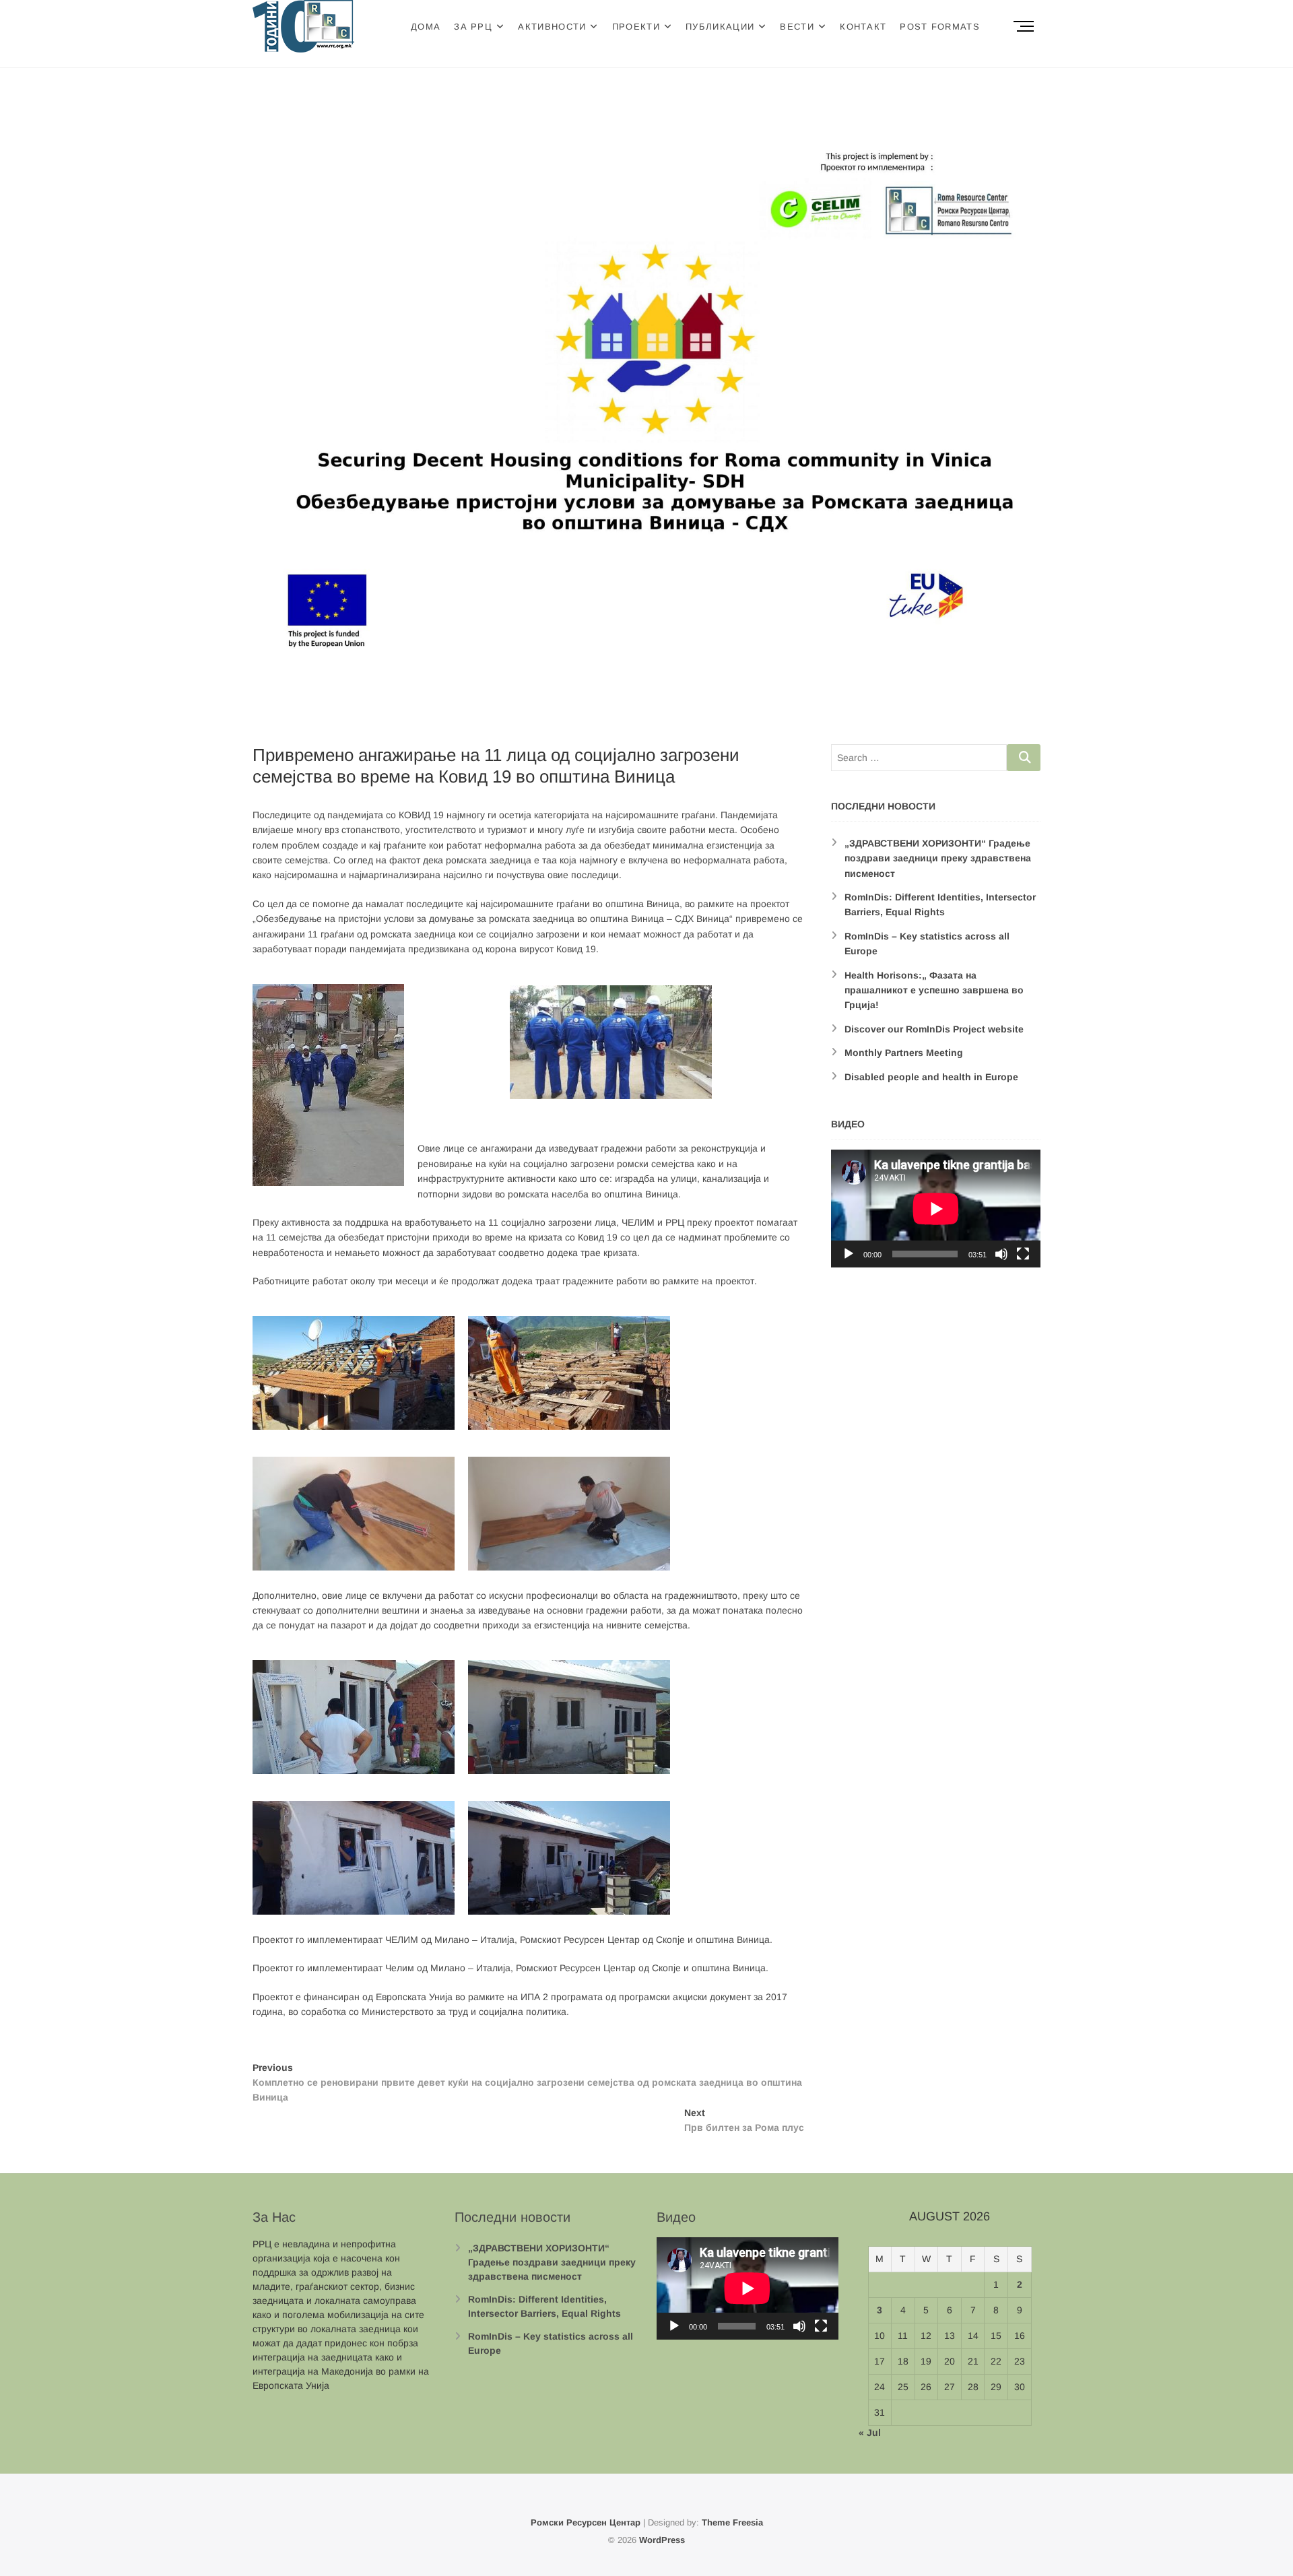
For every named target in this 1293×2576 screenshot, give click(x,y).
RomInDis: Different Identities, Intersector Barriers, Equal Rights (544, 2306)
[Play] (849, 1254)
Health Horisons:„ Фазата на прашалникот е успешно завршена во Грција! (934, 990)
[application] (936, 1209)
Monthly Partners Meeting (904, 1053)
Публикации (720, 27)
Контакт (863, 27)
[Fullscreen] (1023, 1254)
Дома (426, 27)
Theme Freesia (732, 2522)
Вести (797, 27)
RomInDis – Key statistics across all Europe (551, 2343)
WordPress (662, 2540)
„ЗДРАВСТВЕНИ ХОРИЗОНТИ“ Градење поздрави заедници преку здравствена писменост (938, 858)
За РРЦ (473, 27)
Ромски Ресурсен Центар (586, 2522)
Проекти (636, 27)
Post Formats (940, 27)
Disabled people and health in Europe (931, 1077)
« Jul (870, 2433)
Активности (552, 27)
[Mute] (1001, 1254)
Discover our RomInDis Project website (934, 1029)
